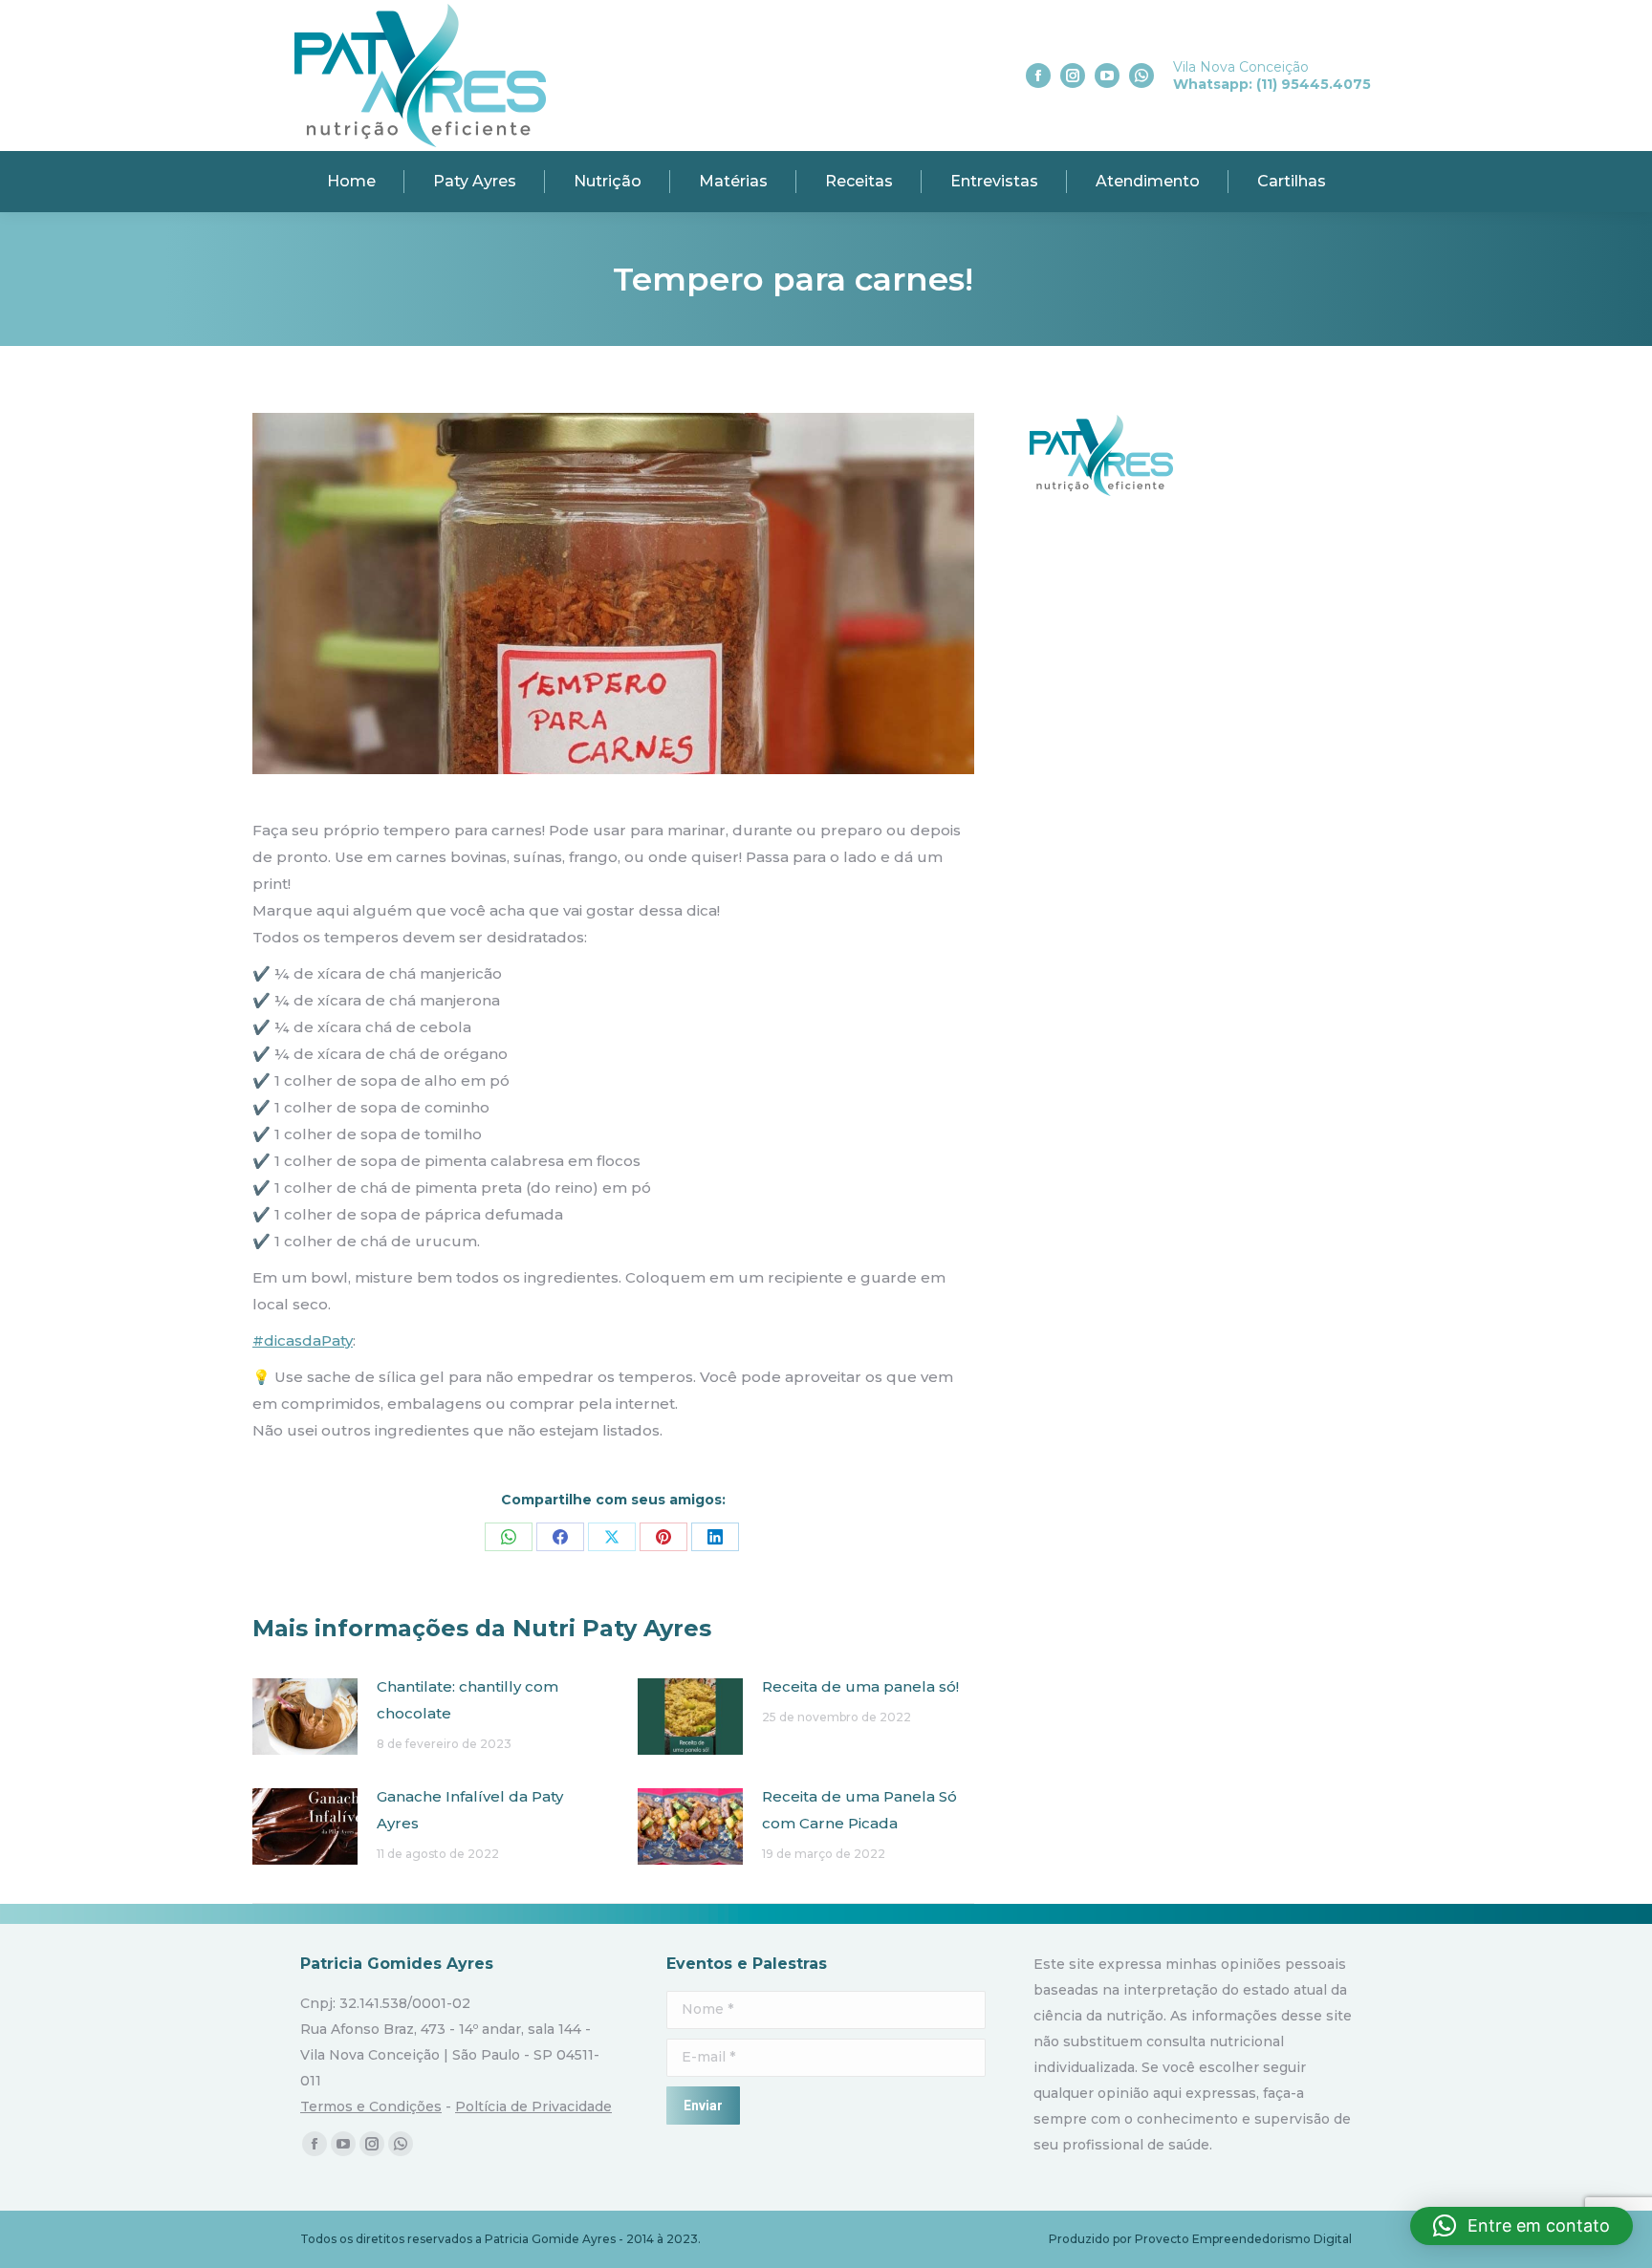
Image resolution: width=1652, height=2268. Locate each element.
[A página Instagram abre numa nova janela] (1073, 76)
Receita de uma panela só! (860, 1686)
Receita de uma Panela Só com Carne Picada (859, 1810)
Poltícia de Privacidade (533, 2106)
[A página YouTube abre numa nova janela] (1107, 76)
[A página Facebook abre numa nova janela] (1038, 76)
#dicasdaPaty (303, 1340)
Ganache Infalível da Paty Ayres (470, 1810)
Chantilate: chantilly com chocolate (467, 1700)
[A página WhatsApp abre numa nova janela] (1141, 76)
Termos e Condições (371, 2106)
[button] (1522, 2226)
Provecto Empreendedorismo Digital (1243, 2239)
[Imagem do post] (305, 1717)
